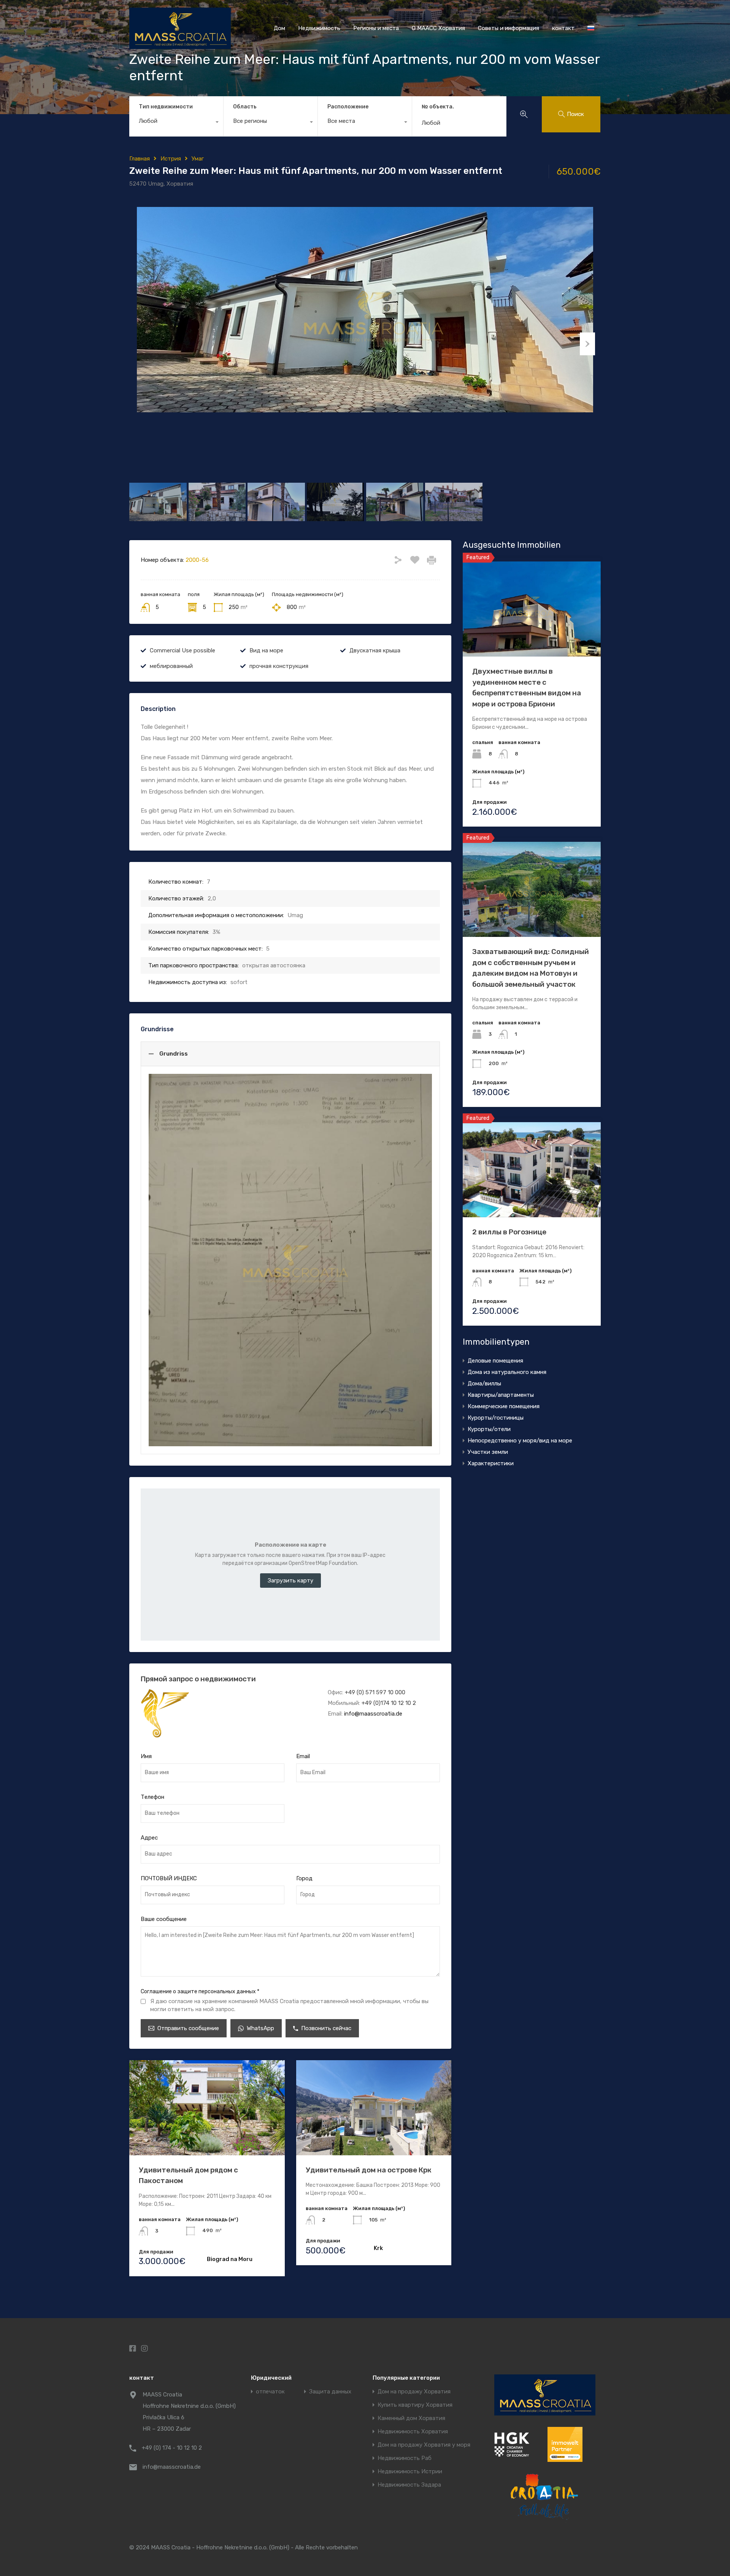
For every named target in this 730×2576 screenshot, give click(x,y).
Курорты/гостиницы (496, 1418)
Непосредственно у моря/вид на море (520, 1441)
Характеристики (491, 1463)
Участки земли (488, 1452)
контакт (563, 28)
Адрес (149, 1838)
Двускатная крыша (375, 650)
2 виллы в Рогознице (509, 1232)
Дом (279, 28)
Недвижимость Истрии (410, 2472)
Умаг (198, 159)
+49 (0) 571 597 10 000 (375, 1692)
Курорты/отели (489, 1429)
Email (303, 1756)
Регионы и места (376, 28)
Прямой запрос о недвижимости (198, 1679)
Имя (146, 1756)
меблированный (171, 666)
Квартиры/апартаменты (501, 1395)
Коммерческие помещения (504, 1406)
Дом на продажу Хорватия (414, 2392)
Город (304, 1878)
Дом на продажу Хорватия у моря (424, 2445)
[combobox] (176, 123)
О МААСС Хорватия (438, 28)
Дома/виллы (484, 1383)
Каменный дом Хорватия (411, 2418)
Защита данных (330, 2392)
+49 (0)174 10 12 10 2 (389, 1703)
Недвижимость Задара (409, 2485)
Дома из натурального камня (507, 1372)
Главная (140, 159)
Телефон (152, 1797)
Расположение (348, 107)
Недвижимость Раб (405, 2458)
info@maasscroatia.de (373, 1714)
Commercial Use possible (182, 650)
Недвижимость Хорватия (413, 2432)
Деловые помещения (495, 1361)
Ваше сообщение (164, 1919)
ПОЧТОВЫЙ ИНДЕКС (169, 1878)
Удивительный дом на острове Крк (369, 2170)
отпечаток (270, 2392)
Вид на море (266, 650)
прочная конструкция (279, 666)
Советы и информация (509, 28)
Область (245, 107)
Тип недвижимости (166, 107)
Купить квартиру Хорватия (415, 2405)
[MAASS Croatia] (180, 46)
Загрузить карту (290, 1581)
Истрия (171, 159)
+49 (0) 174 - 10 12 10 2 (172, 2448)
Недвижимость (319, 28)
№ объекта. (438, 107)
